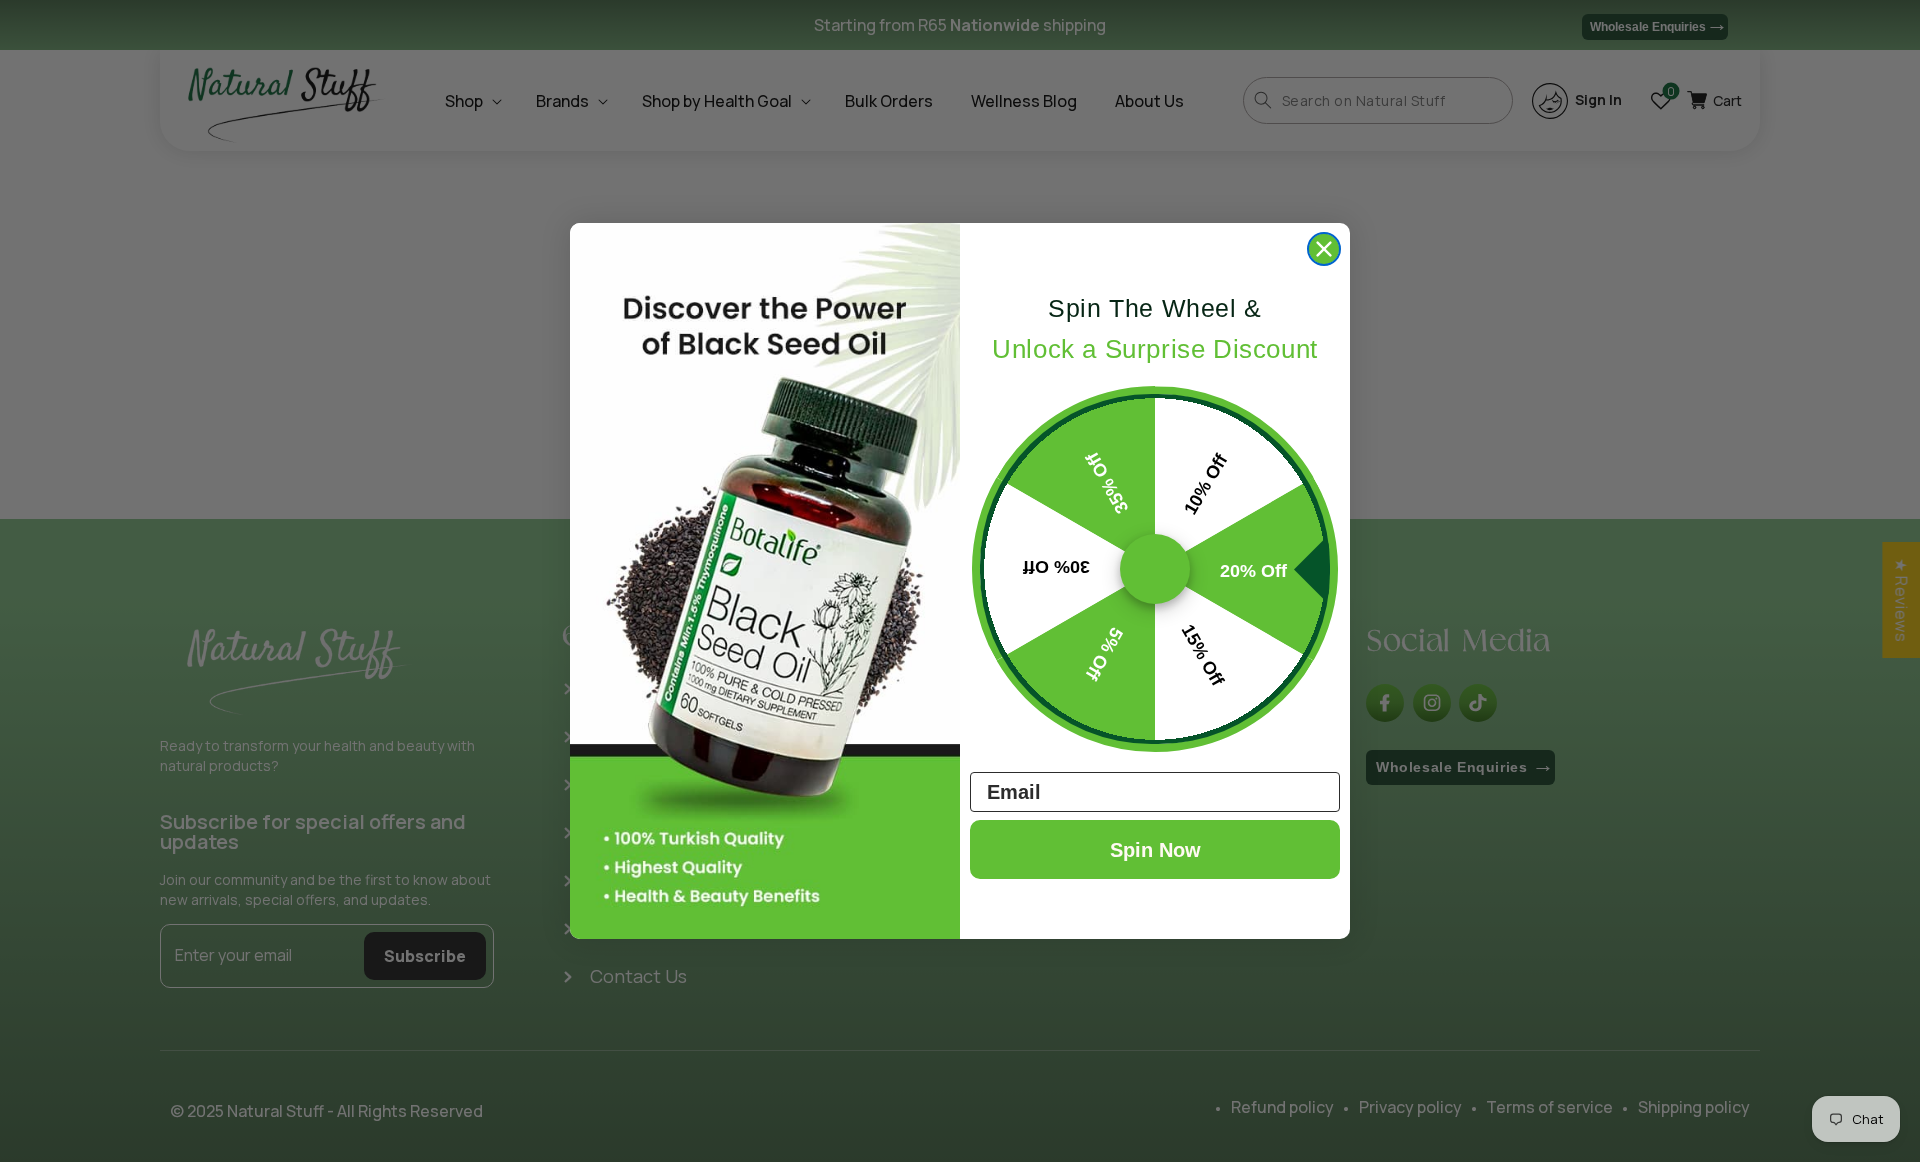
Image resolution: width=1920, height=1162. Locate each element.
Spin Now (1155, 850)
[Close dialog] (1324, 249)
